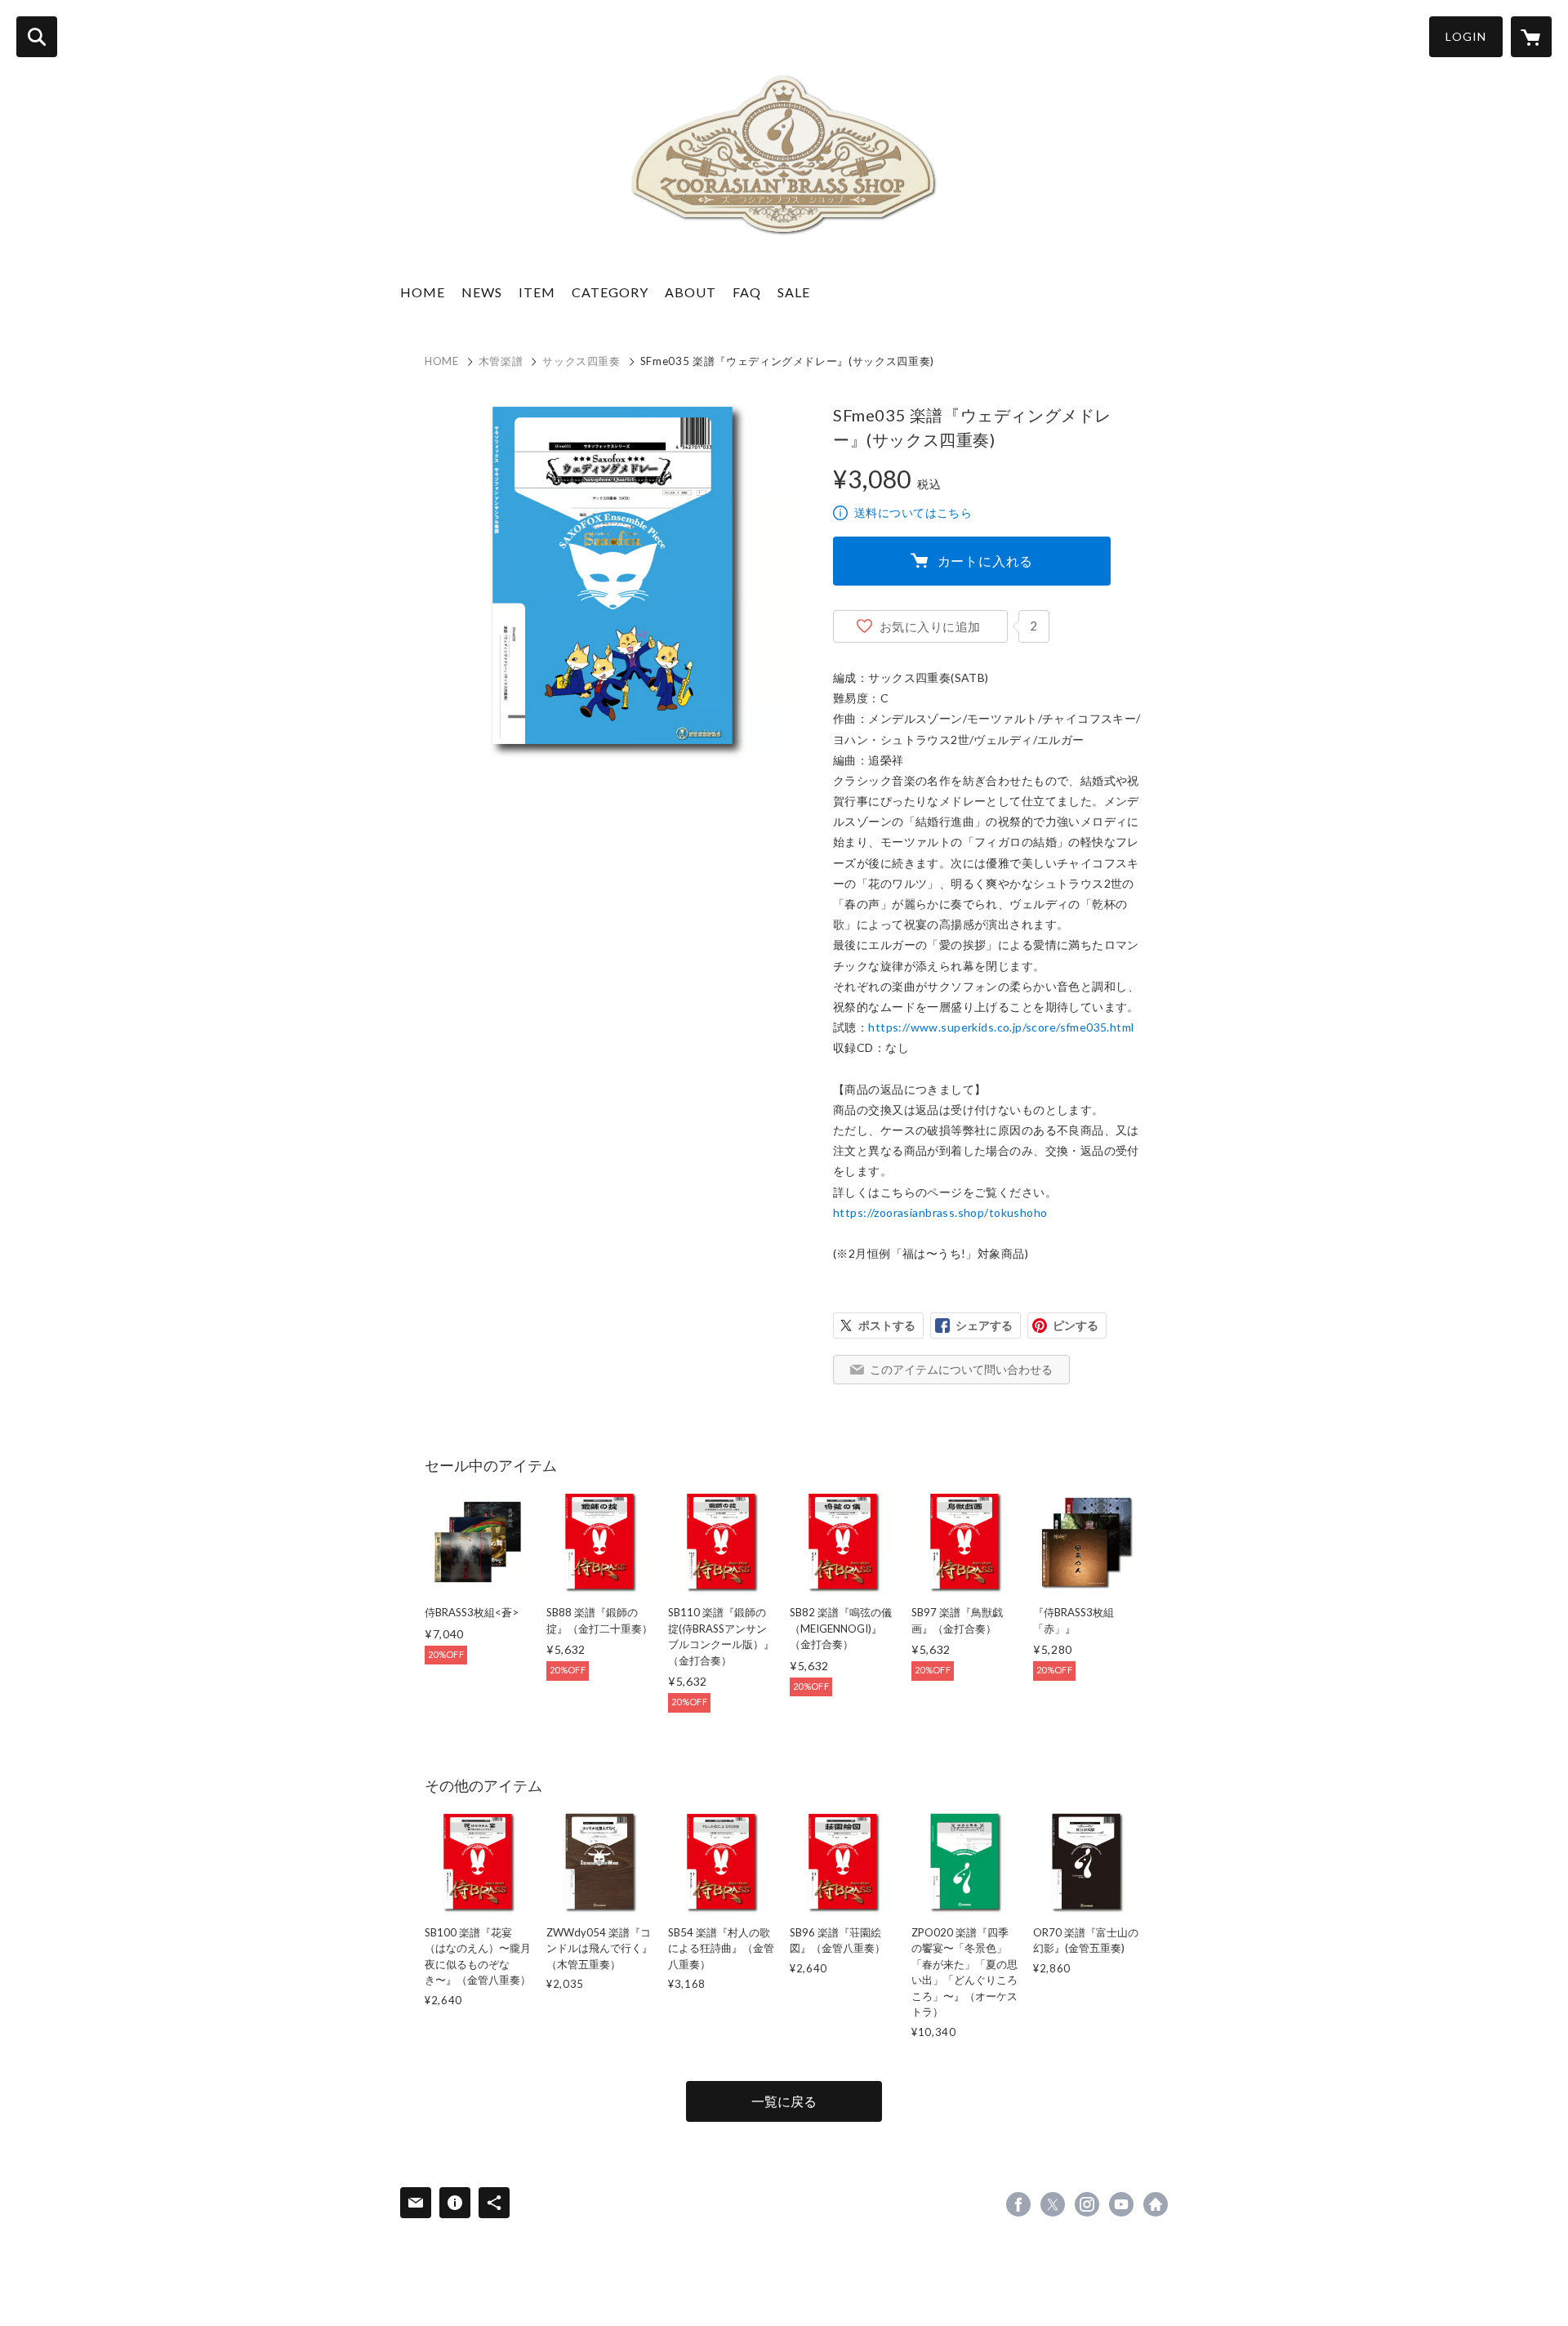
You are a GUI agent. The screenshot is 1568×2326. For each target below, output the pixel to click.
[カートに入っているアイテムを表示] (1531, 37)
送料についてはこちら (913, 512)
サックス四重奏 (581, 361)
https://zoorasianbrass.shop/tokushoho (940, 1212)
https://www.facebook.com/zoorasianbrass (1018, 2204)
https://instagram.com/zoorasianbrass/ (1087, 2204)
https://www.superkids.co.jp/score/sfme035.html (1001, 1027)
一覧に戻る (784, 2101)
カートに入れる (986, 561)
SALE (794, 292)
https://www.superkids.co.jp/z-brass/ (1156, 2204)
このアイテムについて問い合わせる (961, 1369)
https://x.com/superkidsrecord (1053, 2204)
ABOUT (690, 292)
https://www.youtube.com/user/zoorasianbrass (1121, 2204)
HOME (423, 292)
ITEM (537, 292)
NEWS (482, 292)
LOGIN (1466, 36)
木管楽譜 (501, 361)
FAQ (747, 292)
